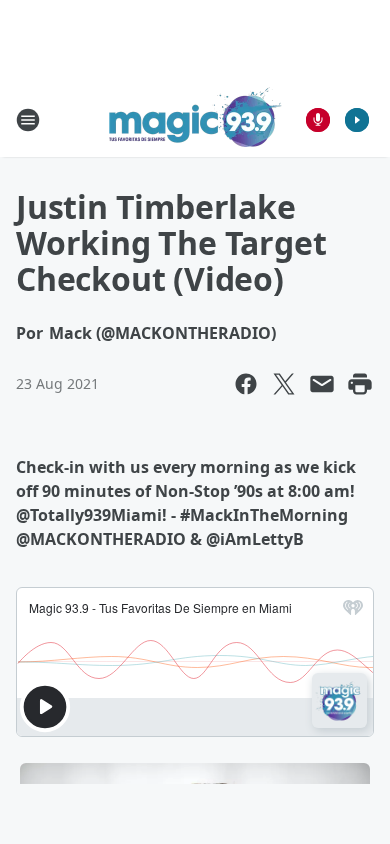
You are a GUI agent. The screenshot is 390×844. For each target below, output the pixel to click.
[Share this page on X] (284, 384)
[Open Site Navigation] (28, 120)
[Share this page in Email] (322, 384)
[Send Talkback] (318, 120)
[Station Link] (195, 119)
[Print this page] (360, 384)
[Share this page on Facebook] (246, 384)
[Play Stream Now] (357, 120)
